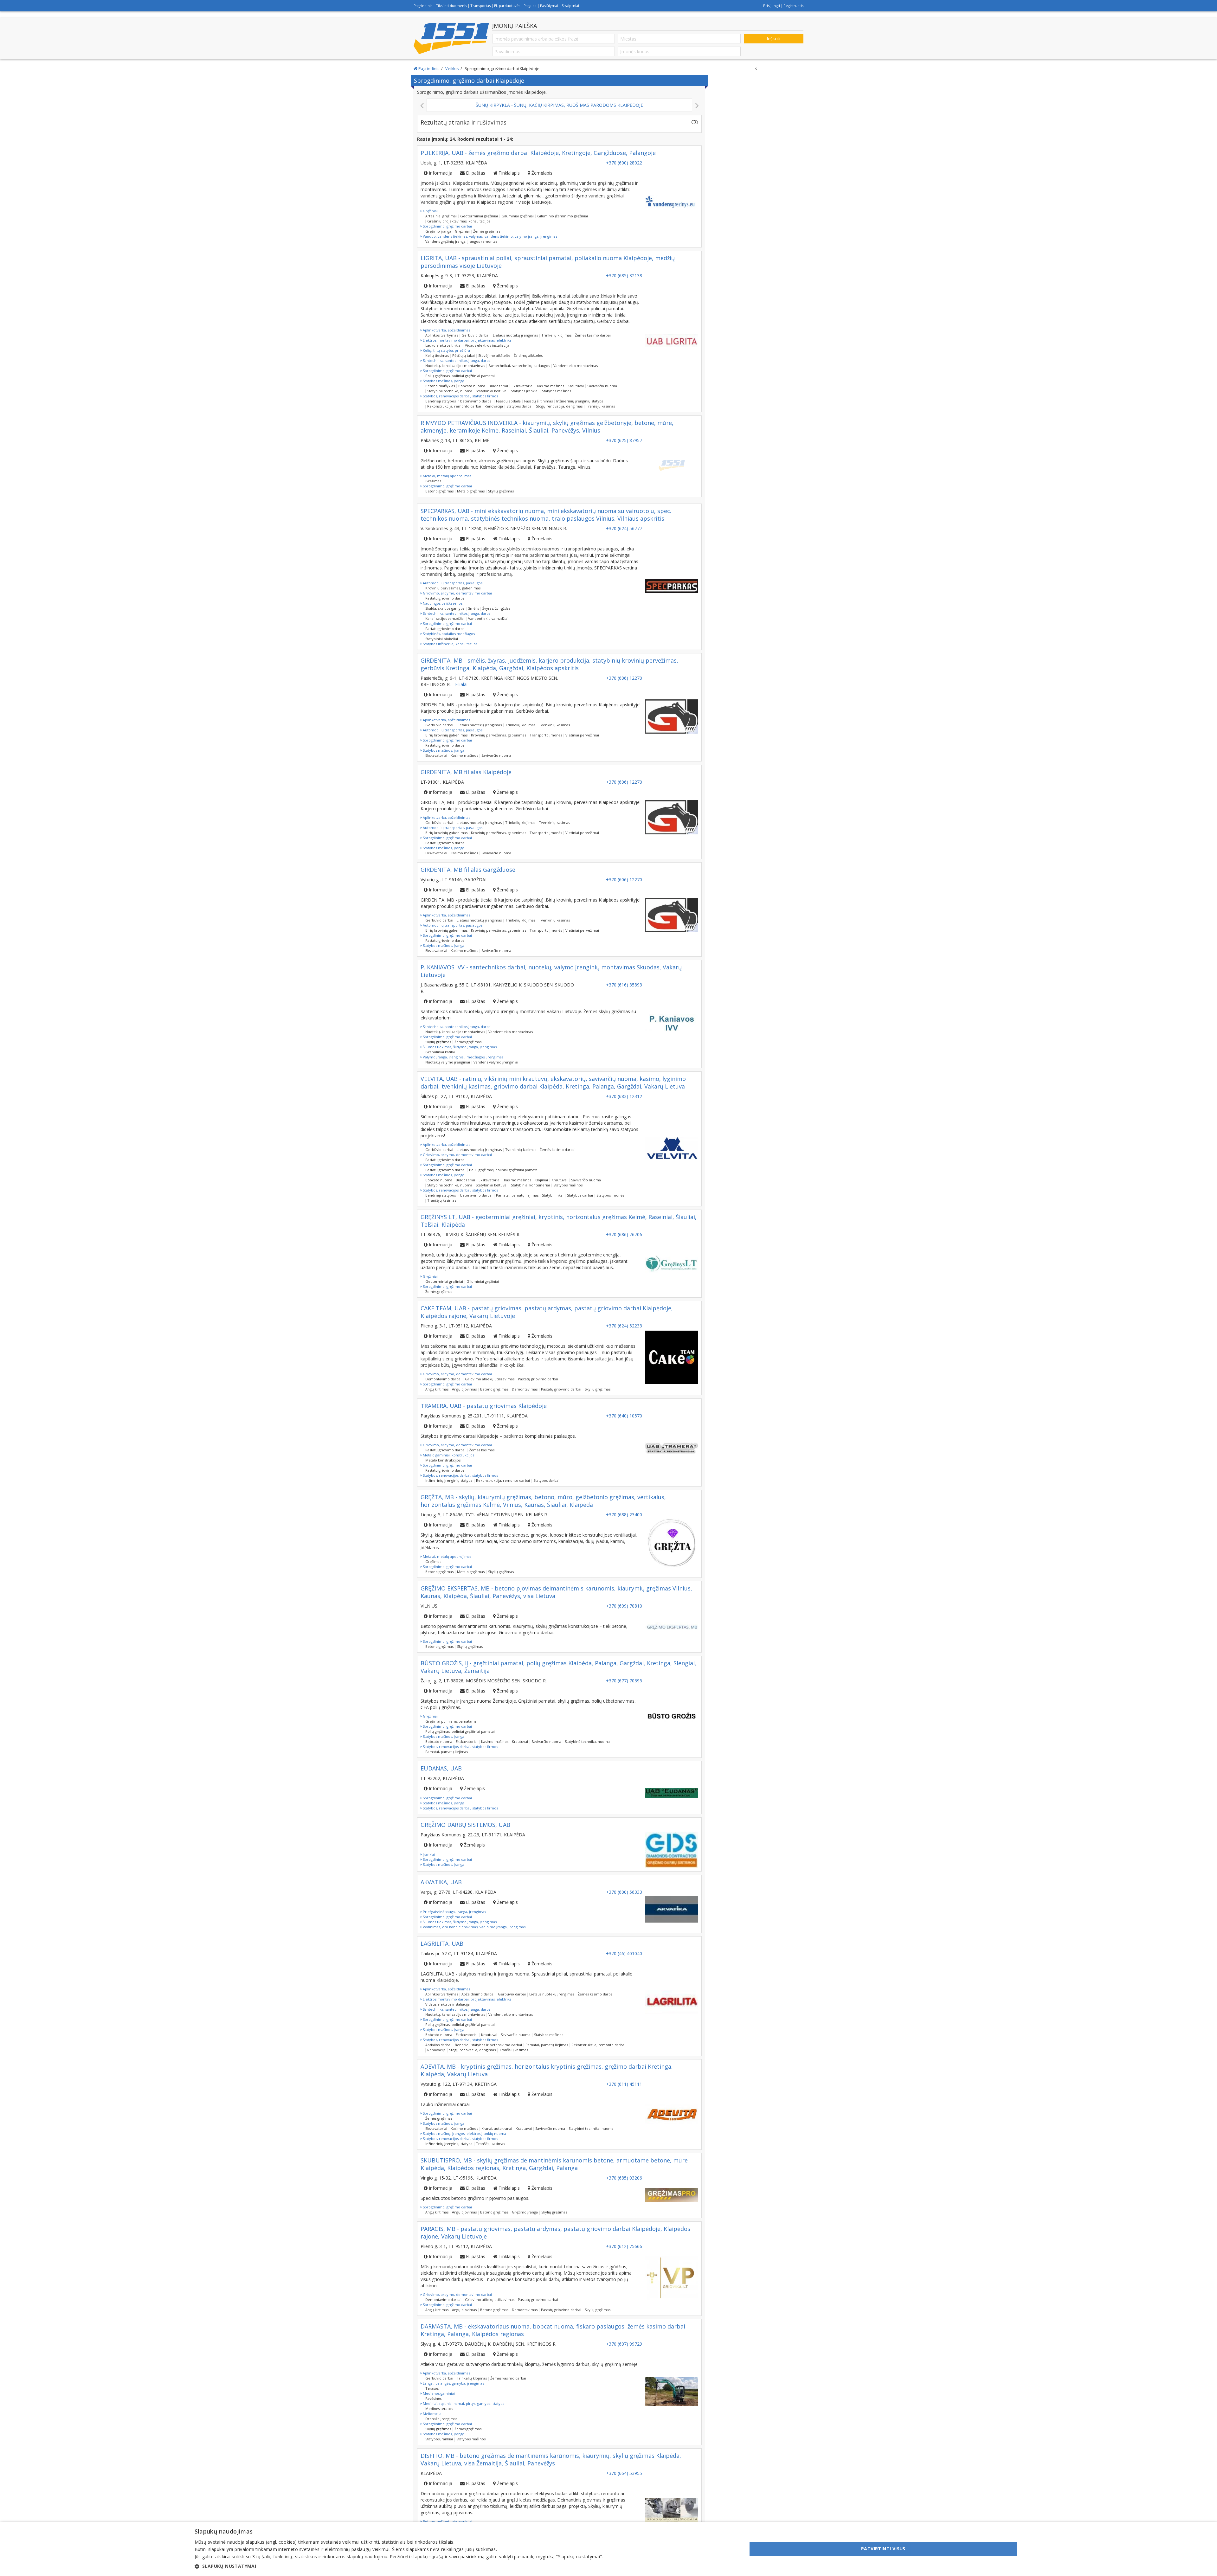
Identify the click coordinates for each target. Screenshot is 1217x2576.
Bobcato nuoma (472, 386)
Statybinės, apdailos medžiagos (448, 634)
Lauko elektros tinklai (443, 345)
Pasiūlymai (549, 6)
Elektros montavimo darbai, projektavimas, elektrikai (467, 340)
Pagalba (530, 6)
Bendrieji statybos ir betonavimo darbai (459, 401)
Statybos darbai (519, 406)
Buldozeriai (498, 386)
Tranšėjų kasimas (600, 406)
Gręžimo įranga (438, 231)
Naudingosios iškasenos (442, 603)
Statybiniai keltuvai (492, 391)
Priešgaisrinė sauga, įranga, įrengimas (454, 1912)
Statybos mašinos (557, 391)
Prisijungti (772, 6)
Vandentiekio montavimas (576, 366)
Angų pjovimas (464, 1389)
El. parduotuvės (507, 6)
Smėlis (473, 608)
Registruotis (793, 6)
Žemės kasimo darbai (593, 335)
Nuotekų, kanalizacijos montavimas (455, 366)
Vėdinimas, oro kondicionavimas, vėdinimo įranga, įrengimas (474, 1927)
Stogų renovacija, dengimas (559, 406)
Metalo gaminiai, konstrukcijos (448, 1455)
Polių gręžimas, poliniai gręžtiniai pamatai (460, 376)
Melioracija (432, 2414)
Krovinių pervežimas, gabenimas (453, 588)
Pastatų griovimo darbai (445, 598)
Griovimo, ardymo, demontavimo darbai (457, 593)
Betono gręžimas (439, 491)
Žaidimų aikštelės (528, 355)
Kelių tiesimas (437, 355)
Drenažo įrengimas (441, 2419)
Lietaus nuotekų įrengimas (515, 335)
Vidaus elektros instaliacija (487, 345)
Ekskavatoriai (522, 386)
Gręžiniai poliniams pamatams (451, 1721)
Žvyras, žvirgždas (496, 608)
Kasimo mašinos (551, 386)
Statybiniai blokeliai (442, 639)
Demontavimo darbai (443, 1379)
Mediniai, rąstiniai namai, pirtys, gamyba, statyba (463, 2403)
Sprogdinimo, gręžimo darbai (447, 226)
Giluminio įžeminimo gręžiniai (563, 216)
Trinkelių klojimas (556, 335)
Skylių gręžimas (501, 491)
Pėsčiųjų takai (464, 355)
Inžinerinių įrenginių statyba (580, 401)
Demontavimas (525, 1389)
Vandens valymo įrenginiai (496, 1062)
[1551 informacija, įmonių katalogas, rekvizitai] (451, 38)
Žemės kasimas (482, 1450)
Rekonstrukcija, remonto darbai (454, 406)
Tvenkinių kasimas (554, 725)
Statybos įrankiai (525, 391)
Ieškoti (773, 39)
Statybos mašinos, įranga (443, 381)
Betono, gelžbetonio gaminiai (447, 2521)
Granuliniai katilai (440, 1052)
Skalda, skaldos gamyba (445, 608)
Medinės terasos (439, 2409)
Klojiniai (541, 1180)
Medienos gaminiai (438, 2393)
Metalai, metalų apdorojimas (447, 476)
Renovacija (494, 406)
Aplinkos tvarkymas (442, 335)
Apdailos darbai (438, 2045)
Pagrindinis (423, 6)
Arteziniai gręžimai (441, 216)
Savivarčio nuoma (602, 386)
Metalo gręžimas (471, 491)
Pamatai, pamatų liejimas (517, 1195)
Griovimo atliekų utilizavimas (490, 1379)
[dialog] (608, 2549)
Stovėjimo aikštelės (494, 355)
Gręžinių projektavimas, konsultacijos (459, 221)
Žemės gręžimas (487, 231)
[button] (399, 2566)
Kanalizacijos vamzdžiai (445, 618)
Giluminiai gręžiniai (518, 216)
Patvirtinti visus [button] (883, 2549)
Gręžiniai (430, 211)
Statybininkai (553, 1195)
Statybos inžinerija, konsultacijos (450, 644)
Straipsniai (570, 6)
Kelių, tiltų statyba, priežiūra (446, 350)
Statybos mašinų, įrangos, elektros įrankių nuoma (464, 2133)
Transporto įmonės (546, 735)
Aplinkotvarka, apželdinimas (446, 330)
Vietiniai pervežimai (582, 735)
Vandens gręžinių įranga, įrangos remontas (461, 241)
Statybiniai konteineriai (530, 1185)
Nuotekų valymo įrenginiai (448, 1062)
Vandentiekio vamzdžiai (488, 618)
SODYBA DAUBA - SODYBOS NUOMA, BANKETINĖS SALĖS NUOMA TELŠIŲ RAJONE (446, 105)
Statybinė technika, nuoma (450, 391)
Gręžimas (433, 481)
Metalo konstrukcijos (443, 1460)
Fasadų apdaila (508, 401)
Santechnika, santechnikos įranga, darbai (457, 360)
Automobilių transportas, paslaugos (452, 583)
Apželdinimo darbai (478, 1994)
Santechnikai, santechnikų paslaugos (519, 366)
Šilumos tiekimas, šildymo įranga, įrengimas (459, 1047)
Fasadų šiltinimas (538, 401)
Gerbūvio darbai (475, 335)
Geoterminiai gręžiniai (479, 216)
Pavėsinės (433, 2398)
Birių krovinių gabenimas (446, 735)
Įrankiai (428, 1854)
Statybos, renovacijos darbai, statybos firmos (460, 396)
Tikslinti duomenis (451, 6)
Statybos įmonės (610, 1195)
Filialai (461, 684)
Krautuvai (576, 386)
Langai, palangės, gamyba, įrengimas (453, 2383)
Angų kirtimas (437, 1389)
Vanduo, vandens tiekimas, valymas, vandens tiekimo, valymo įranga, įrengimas (489, 236)
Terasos (432, 2388)
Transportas (480, 6)
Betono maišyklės (440, 386)
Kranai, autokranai (497, 2128)
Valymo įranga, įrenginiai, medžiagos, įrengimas (463, 1057)
